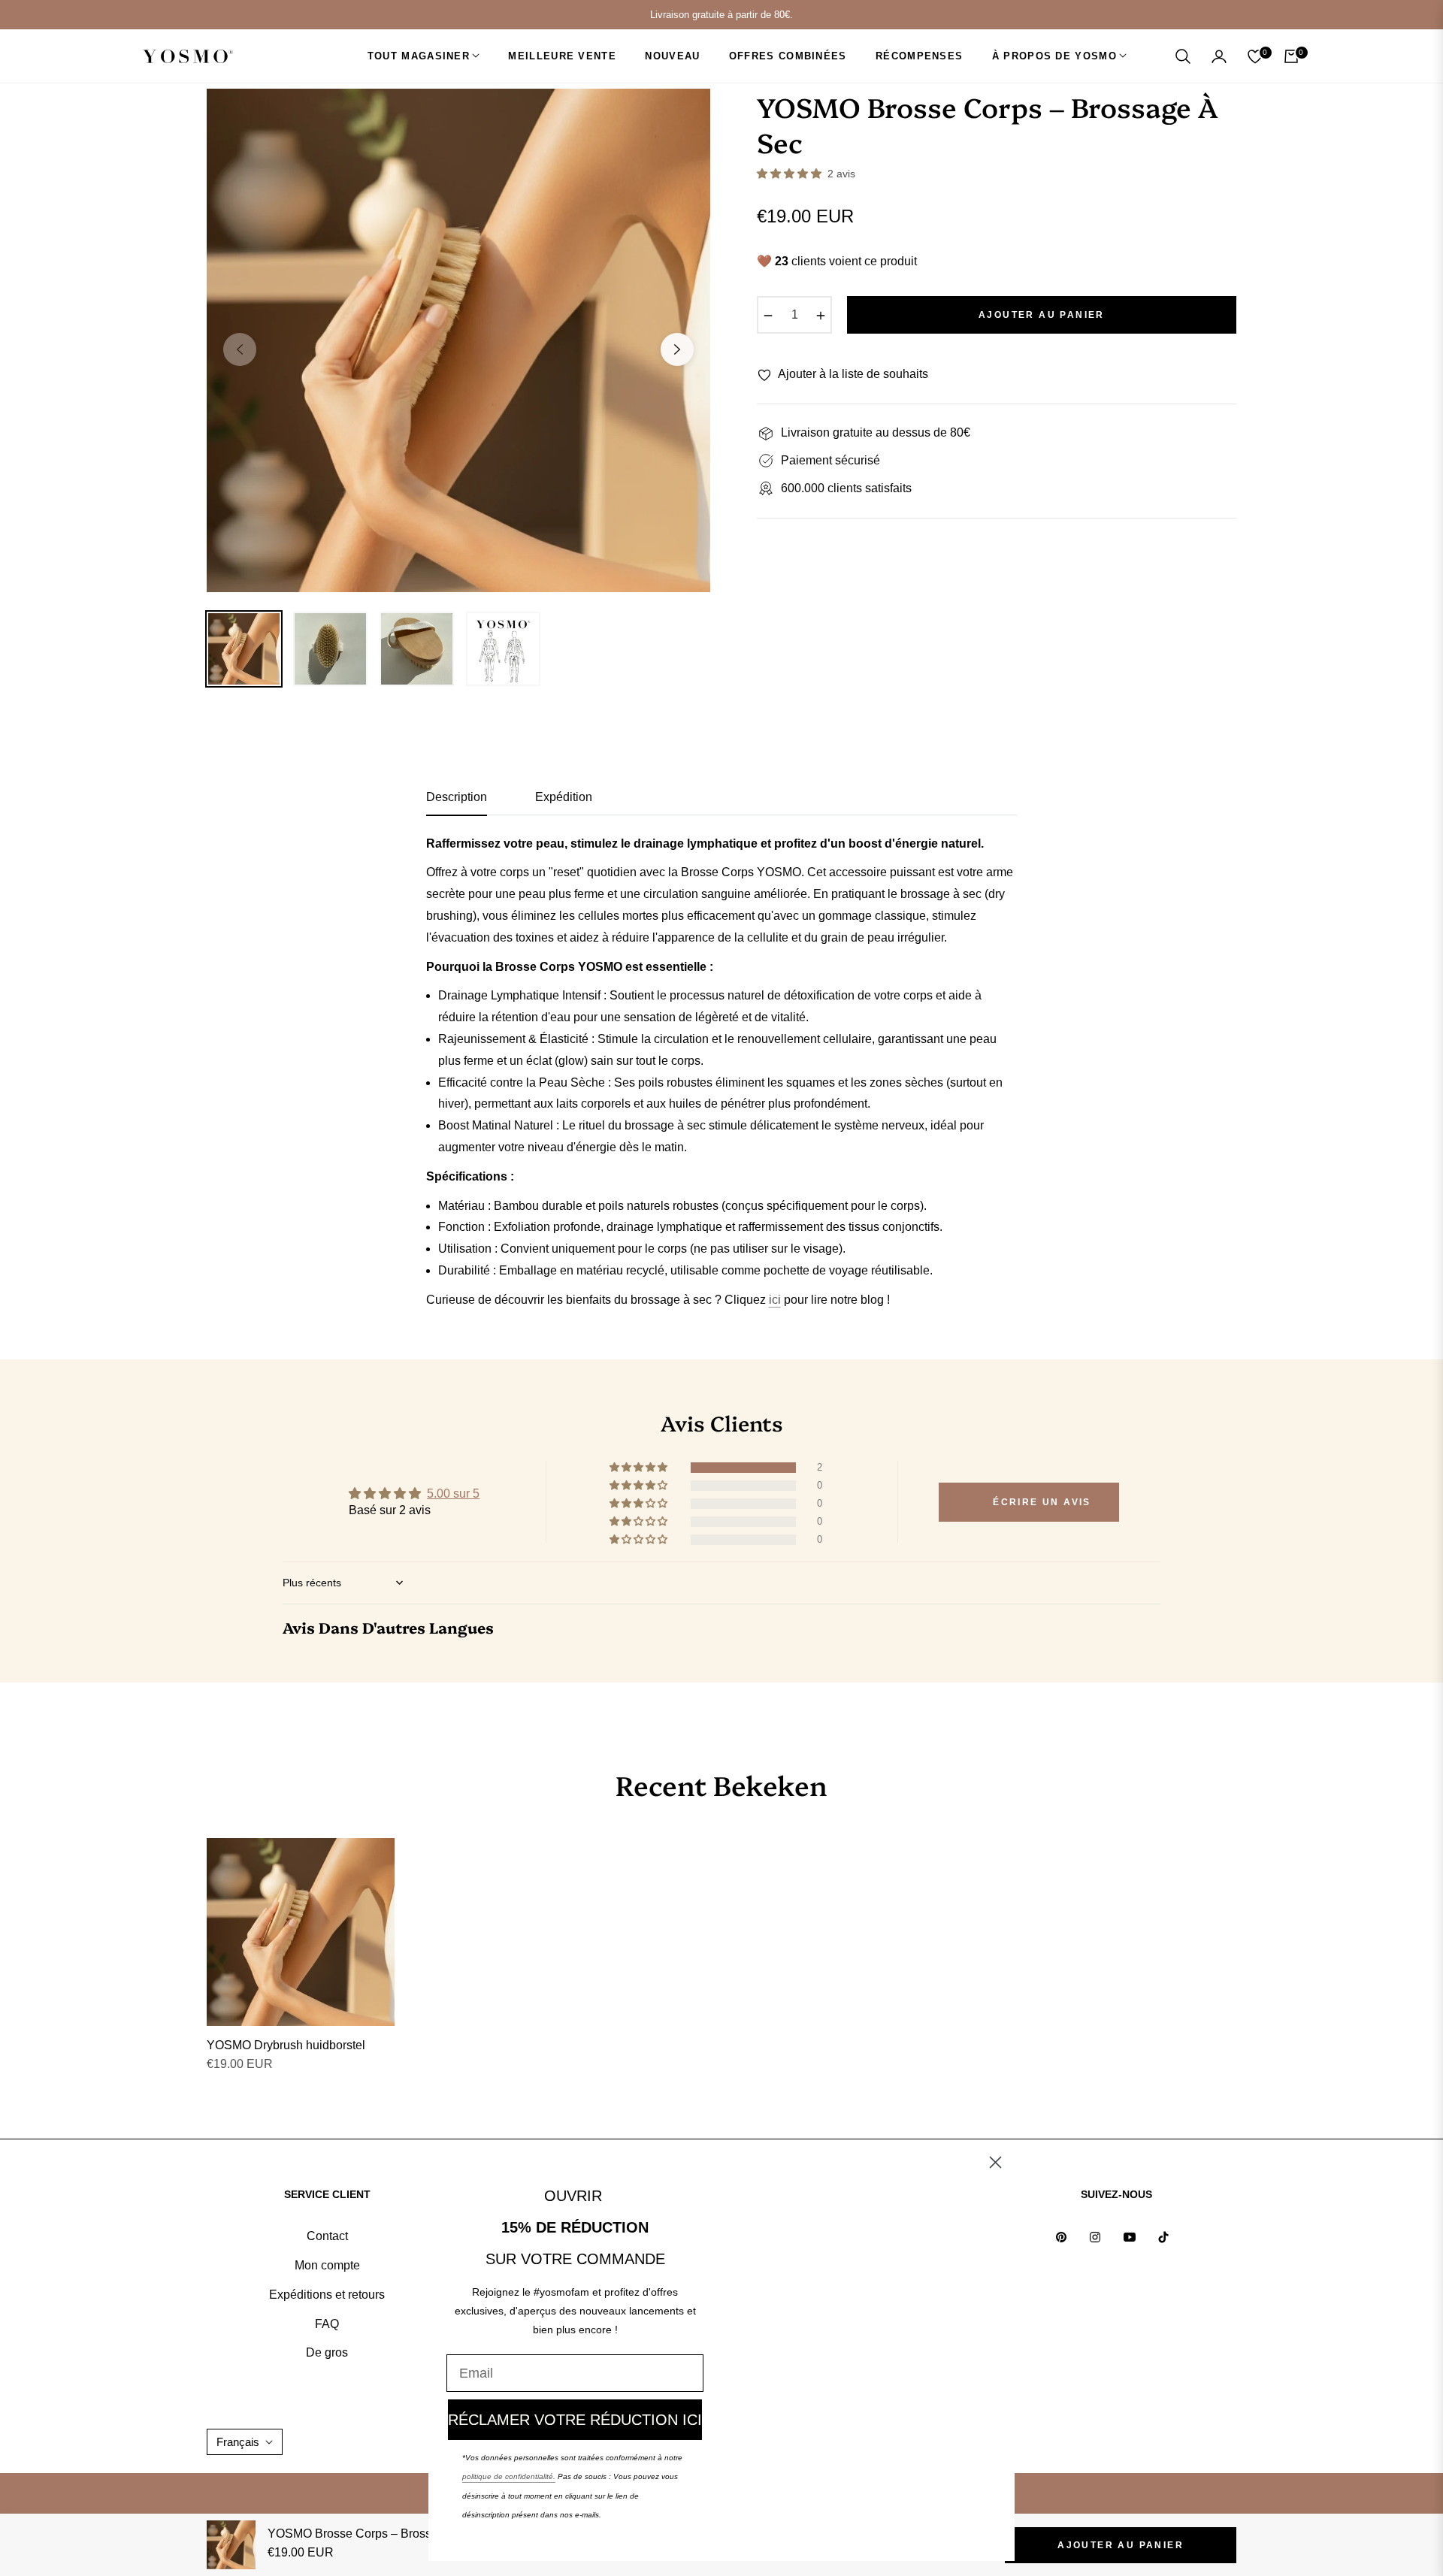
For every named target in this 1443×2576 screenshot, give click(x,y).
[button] (1183, 56)
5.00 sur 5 (453, 1494)
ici (775, 1300)
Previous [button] (240, 349)
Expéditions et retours (327, 2295)
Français (238, 2442)
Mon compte (327, 2265)
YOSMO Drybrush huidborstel (286, 2045)
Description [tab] (457, 797)
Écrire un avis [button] (1042, 1502)
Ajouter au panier (1121, 2545)
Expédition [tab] (564, 797)
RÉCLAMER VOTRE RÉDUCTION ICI (575, 2420)
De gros (327, 2352)
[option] (458, 340)
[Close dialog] (995, 2162)
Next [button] (677, 349)
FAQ (327, 2324)
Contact (327, 2236)
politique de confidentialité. (509, 2476)
